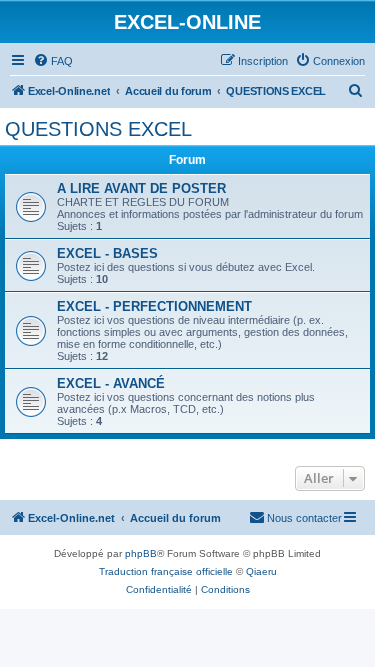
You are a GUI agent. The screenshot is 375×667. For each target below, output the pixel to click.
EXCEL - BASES (107, 253)
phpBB (141, 553)
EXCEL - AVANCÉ (111, 383)
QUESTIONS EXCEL (98, 129)
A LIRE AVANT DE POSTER (141, 188)
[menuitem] (53, 61)
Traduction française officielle (166, 571)
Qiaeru (261, 571)
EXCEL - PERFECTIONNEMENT (154, 306)
